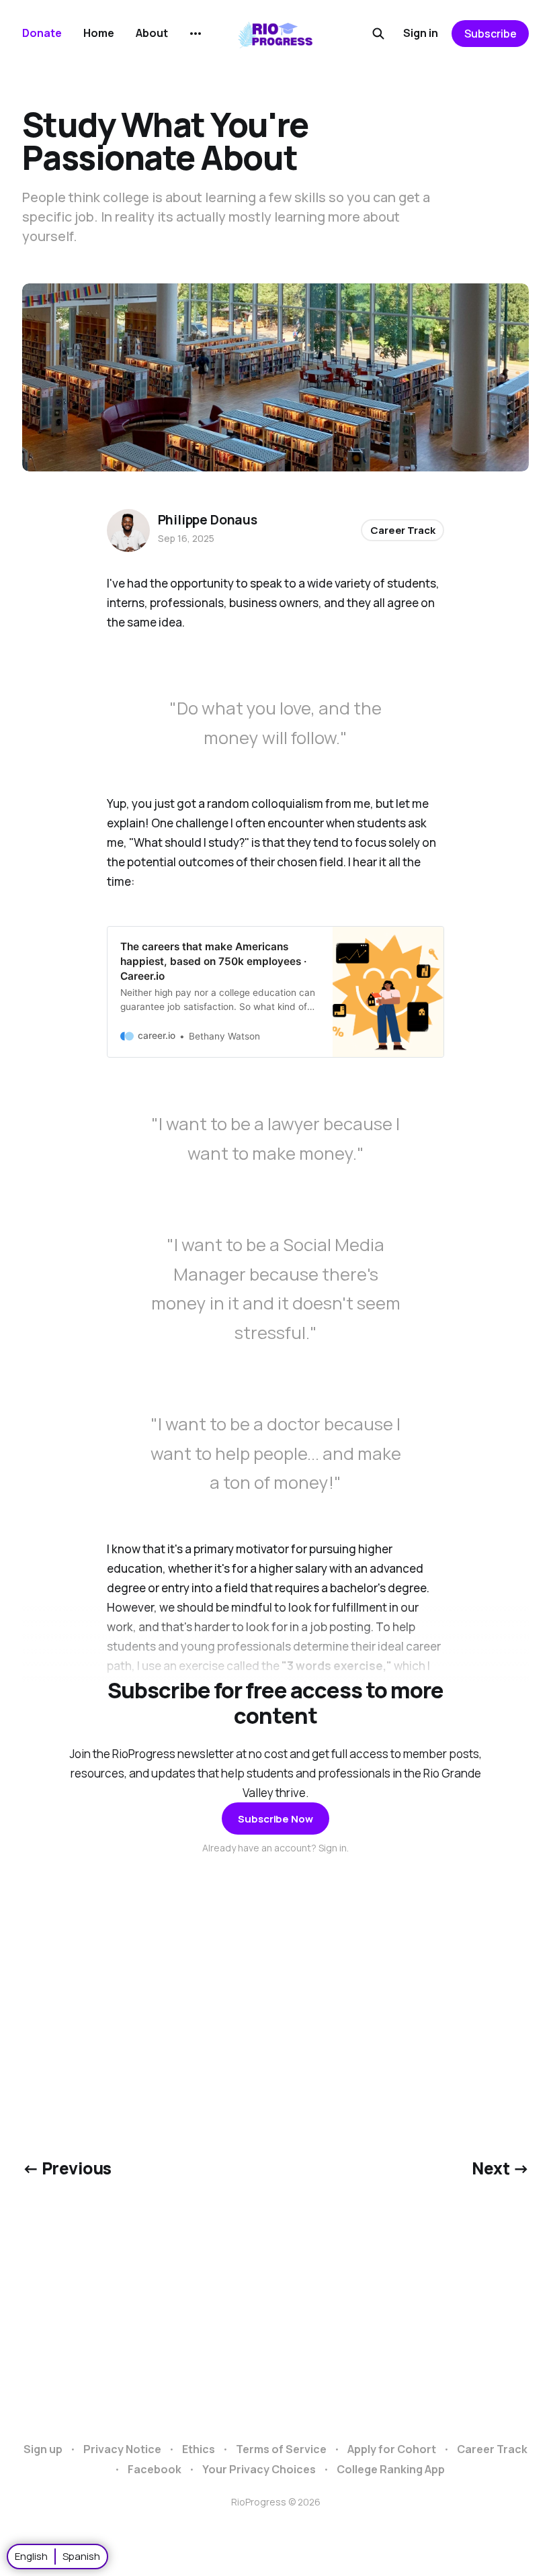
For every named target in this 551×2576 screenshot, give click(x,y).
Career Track (402, 530)
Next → (500, 2168)
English (31, 2556)
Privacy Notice (122, 2449)
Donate (42, 33)
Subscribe (491, 34)
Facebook (155, 2469)
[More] (196, 34)
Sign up (43, 2449)
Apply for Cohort (392, 2449)
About (152, 33)
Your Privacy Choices (259, 2469)
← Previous (67, 2168)
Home (99, 33)
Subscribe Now (275, 1819)
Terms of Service (281, 2449)
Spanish (81, 2556)
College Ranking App (391, 2469)
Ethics (199, 2449)
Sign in (421, 33)
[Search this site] (378, 34)
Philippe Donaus (208, 520)
